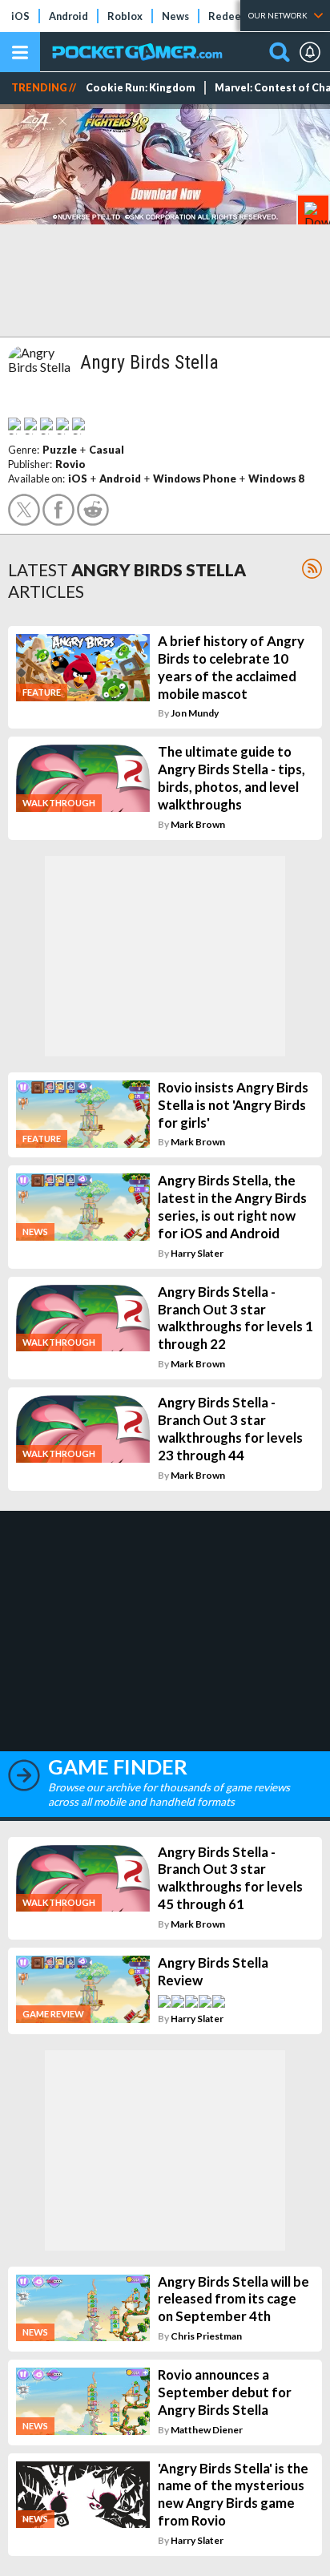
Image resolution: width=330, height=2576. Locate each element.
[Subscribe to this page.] (312, 569)
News (175, 16)
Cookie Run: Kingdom (141, 88)
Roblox (125, 16)
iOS (20, 16)
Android (68, 16)
